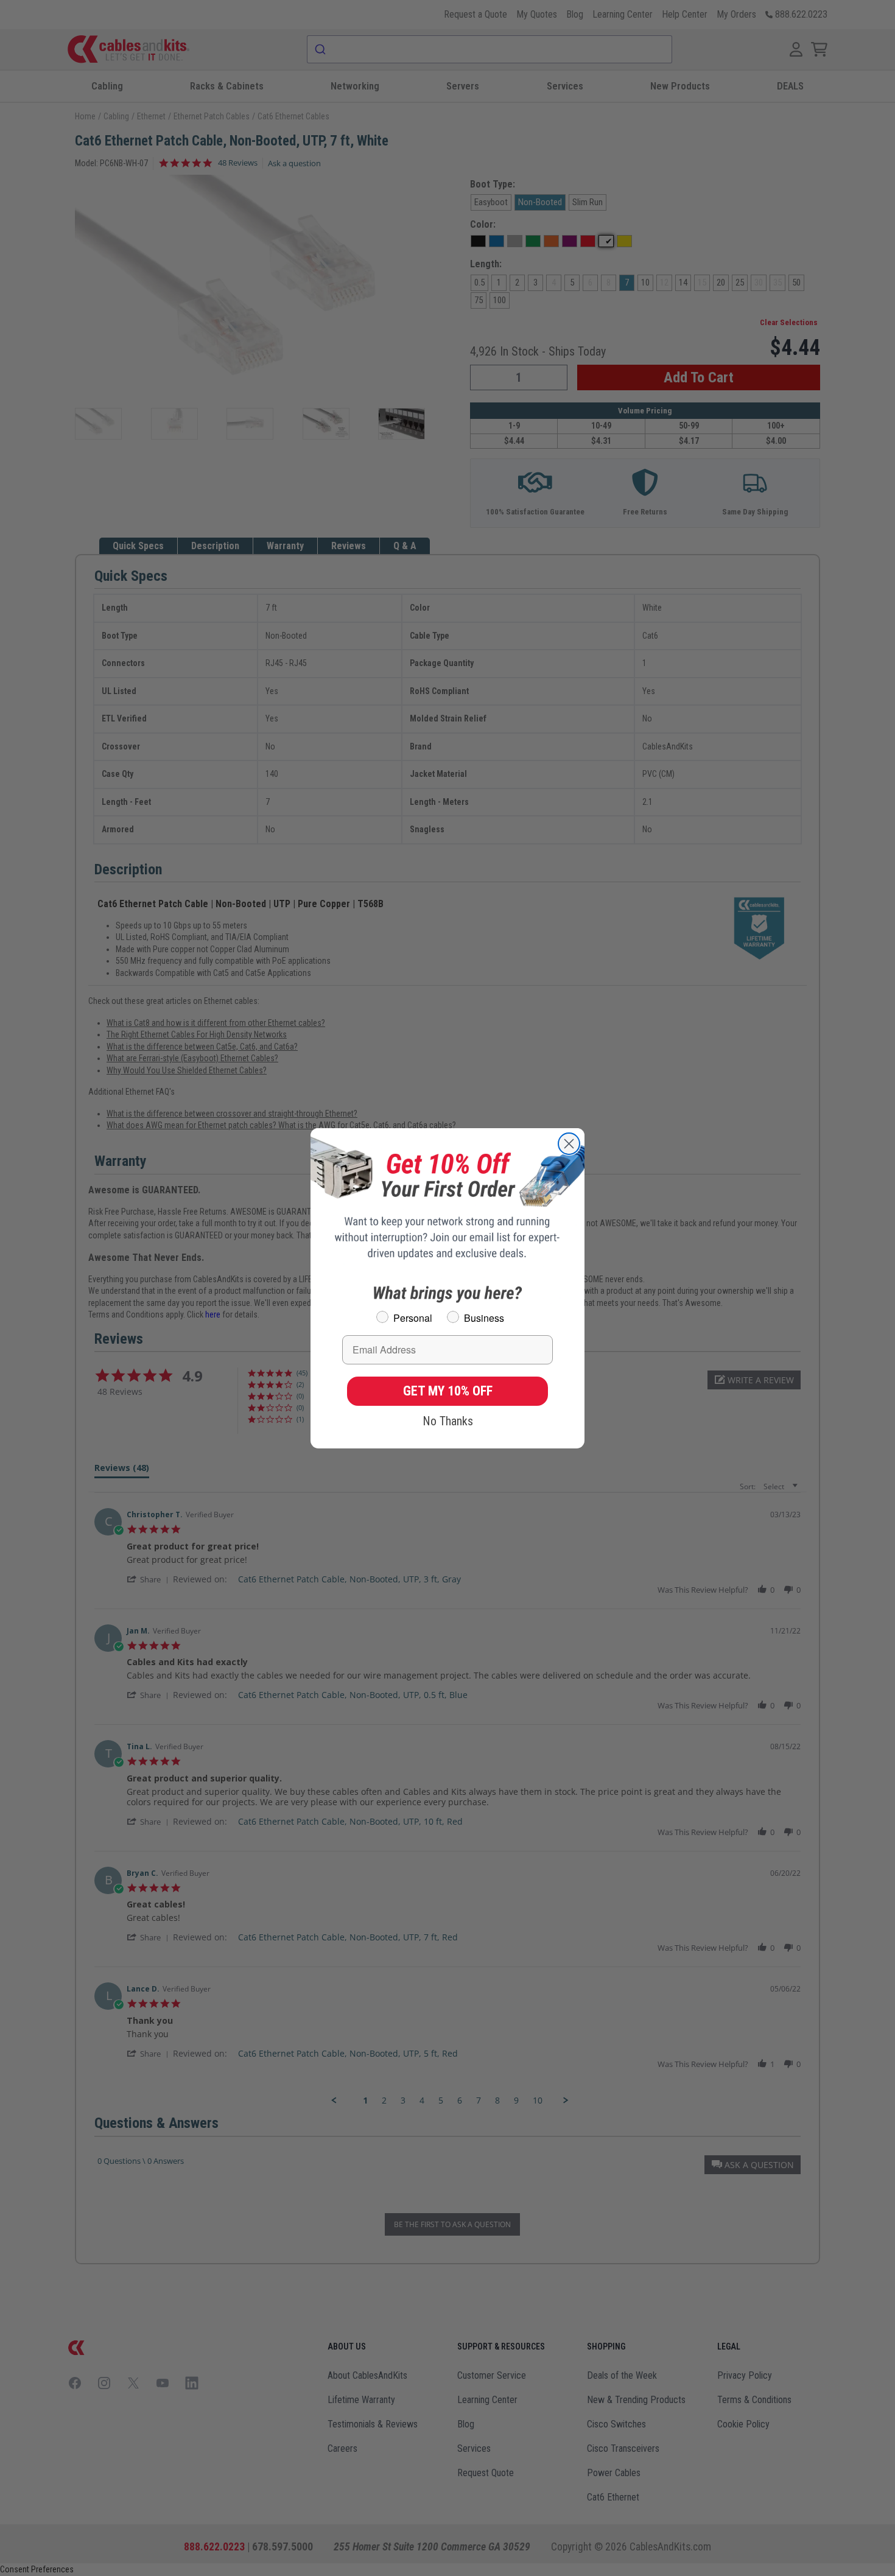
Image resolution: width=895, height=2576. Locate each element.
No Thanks (448, 1421)
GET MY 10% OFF (448, 1391)
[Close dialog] (569, 1144)
